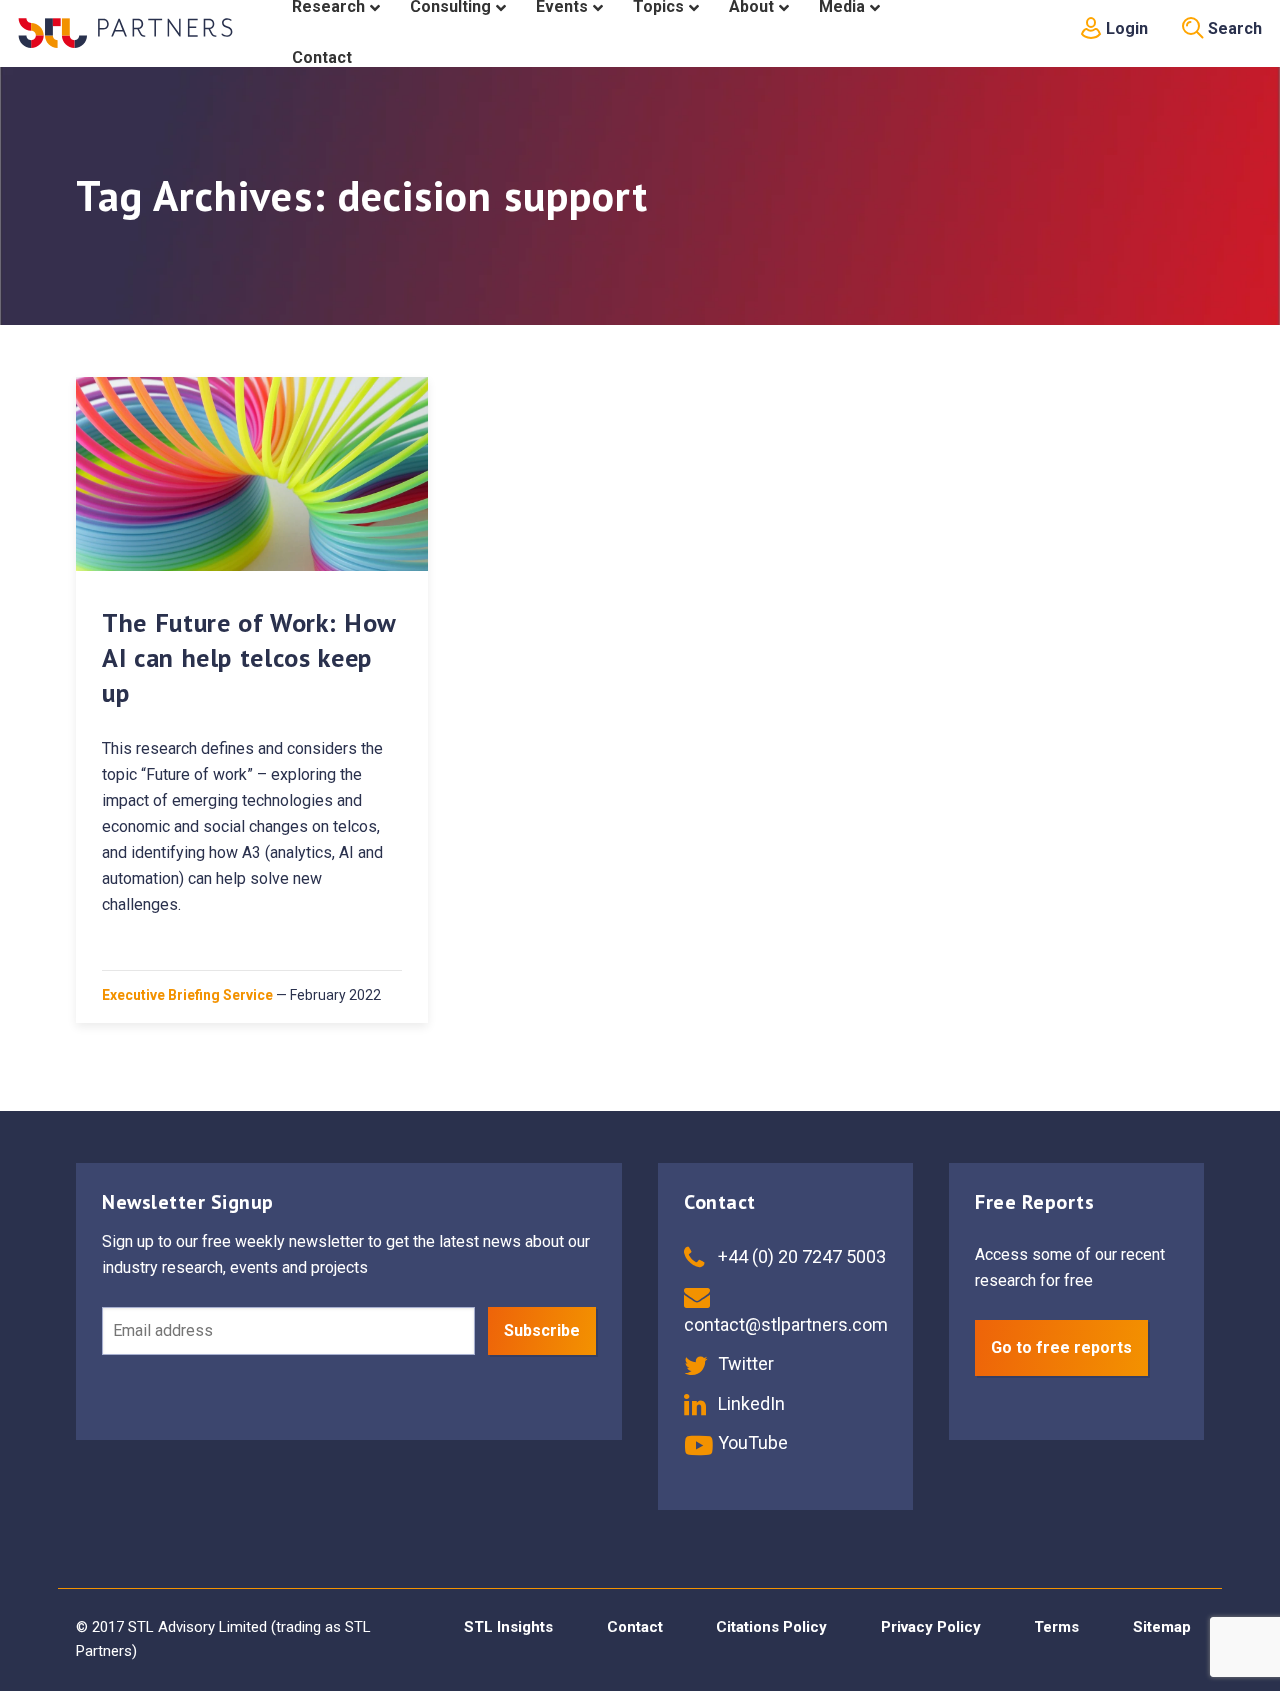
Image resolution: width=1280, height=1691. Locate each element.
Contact (635, 1627)
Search (1233, 28)
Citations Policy (771, 1627)
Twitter (744, 1363)
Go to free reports (1061, 1347)
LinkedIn (749, 1403)
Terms (1056, 1627)
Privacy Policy (931, 1627)
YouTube (751, 1442)
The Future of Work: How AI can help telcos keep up (249, 657)
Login (1125, 28)
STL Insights (508, 1627)
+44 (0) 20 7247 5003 (800, 1256)
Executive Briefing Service (187, 995)
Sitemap (1162, 1627)
